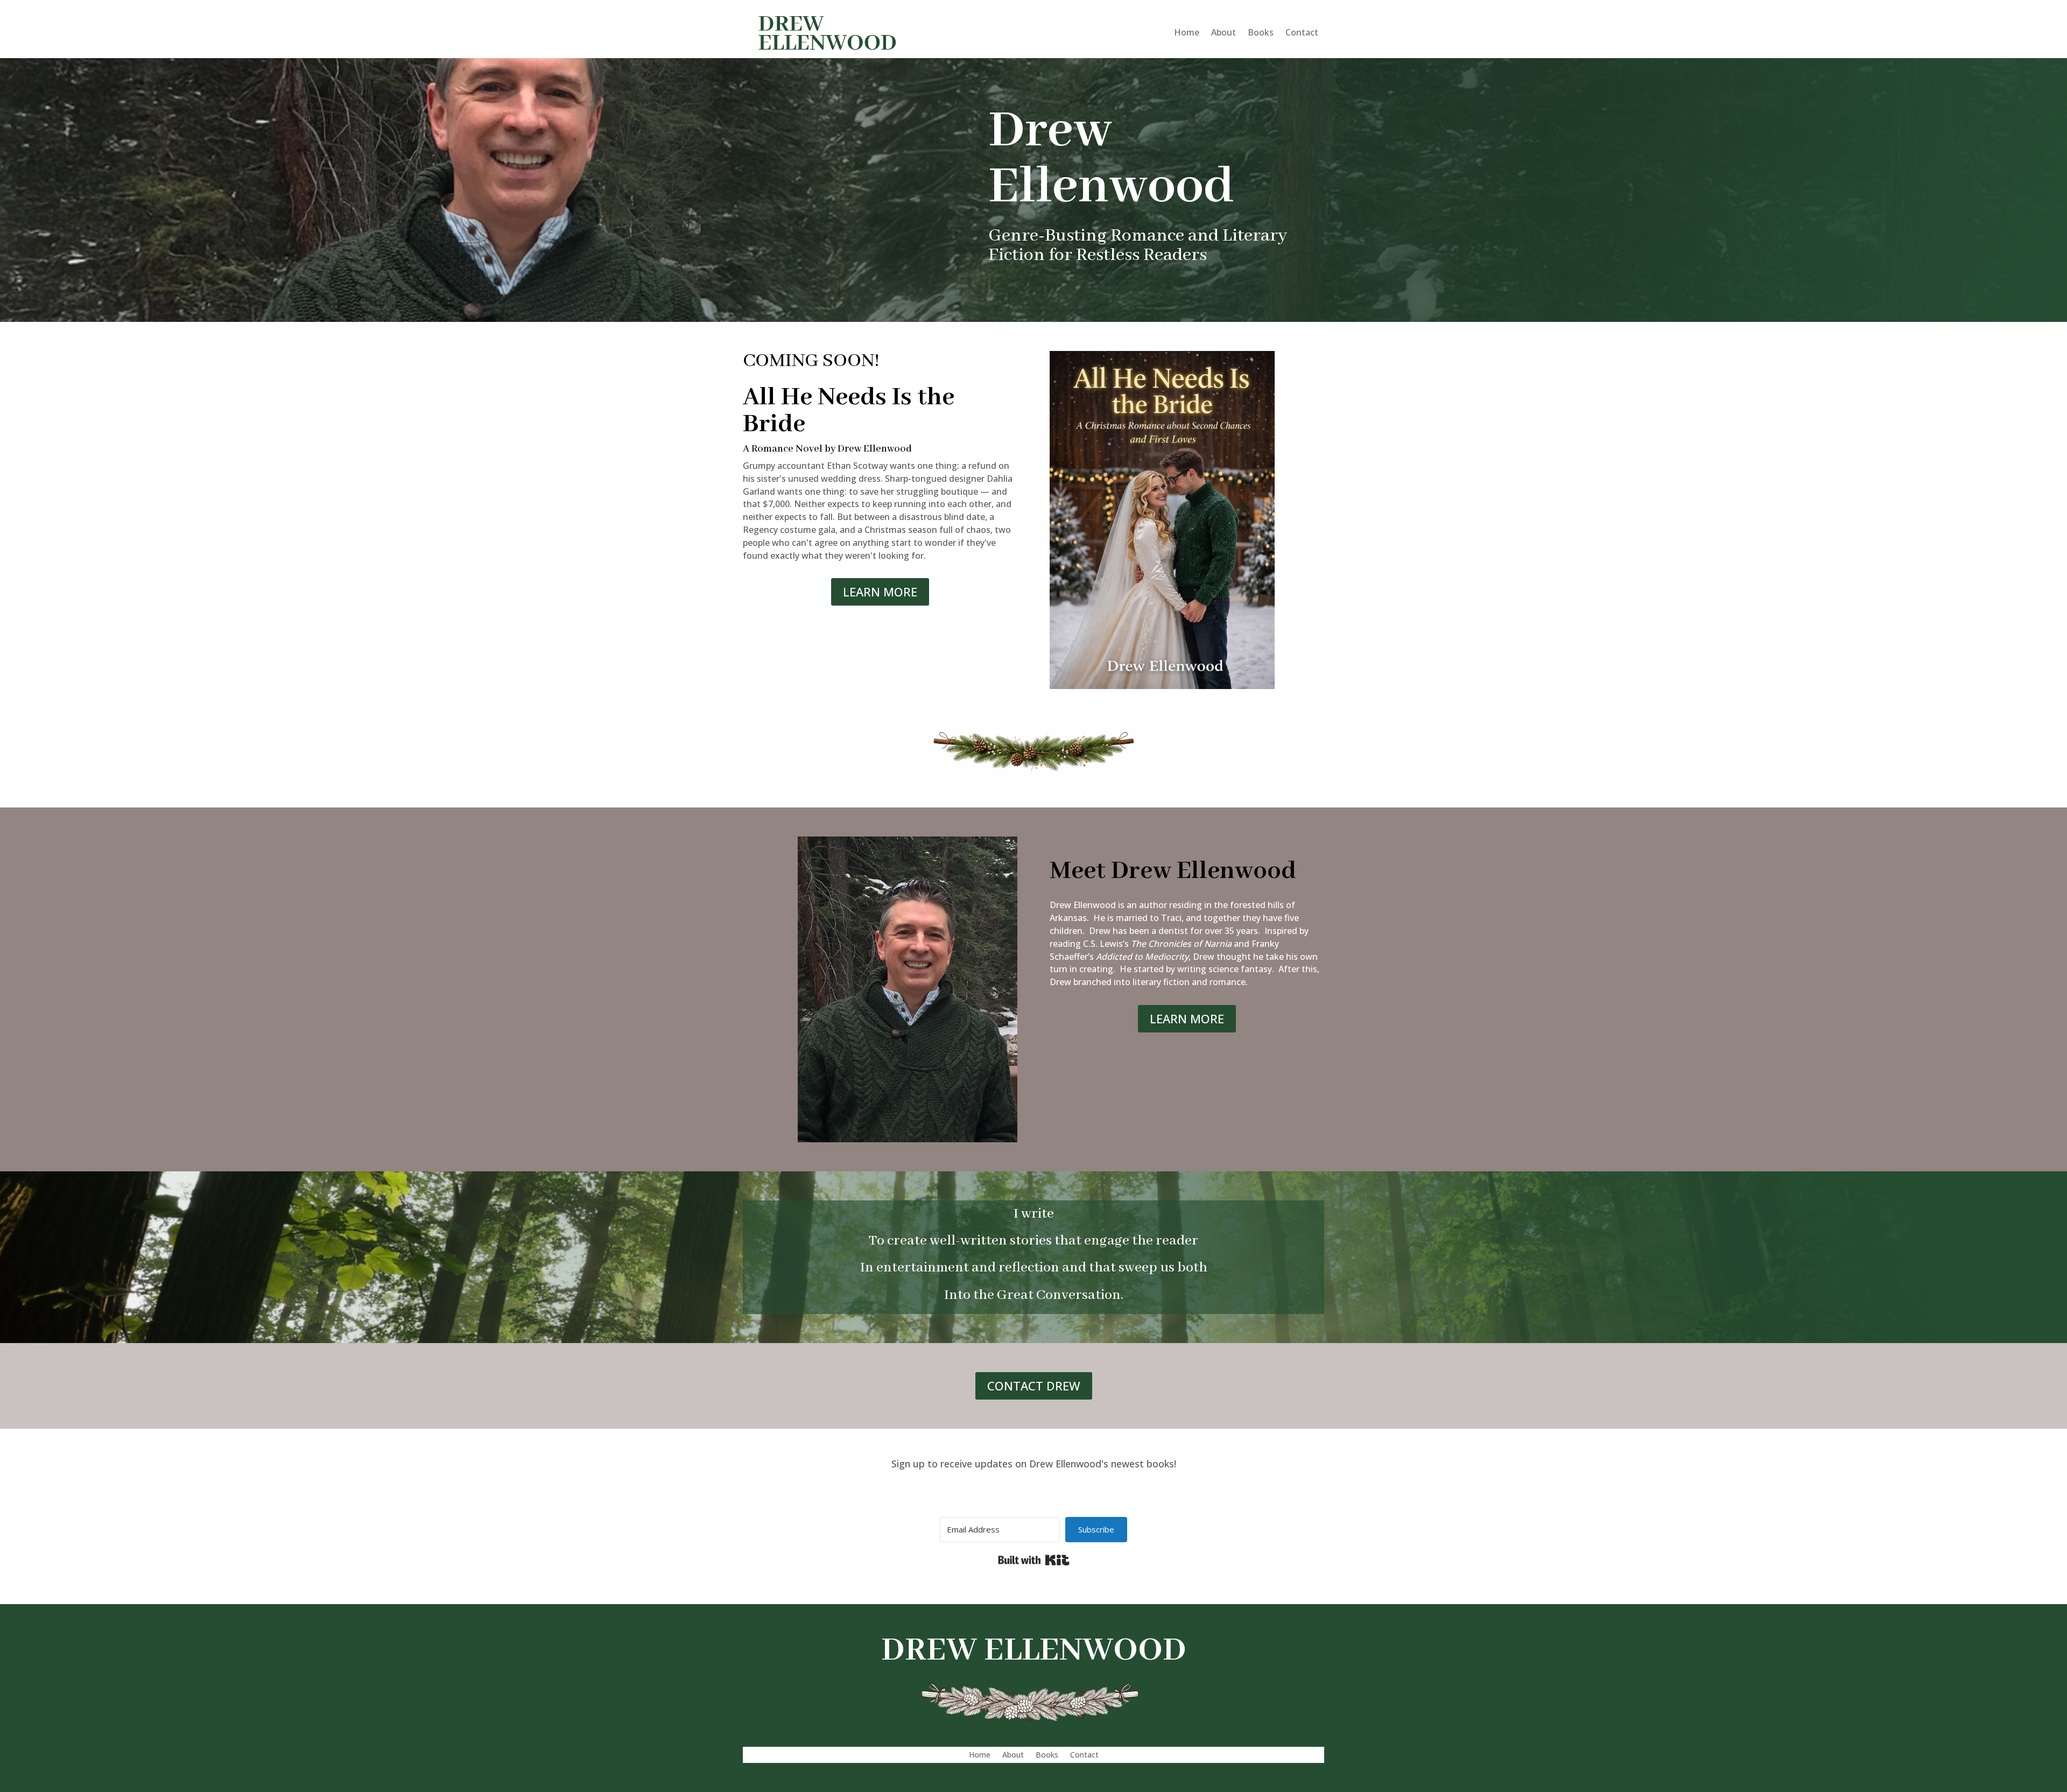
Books (1261, 32)
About (1224, 32)
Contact (1302, 32)
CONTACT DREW (1034, 1386)
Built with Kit (1034, 1560)
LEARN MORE (880, 592)
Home (1187, 32)
